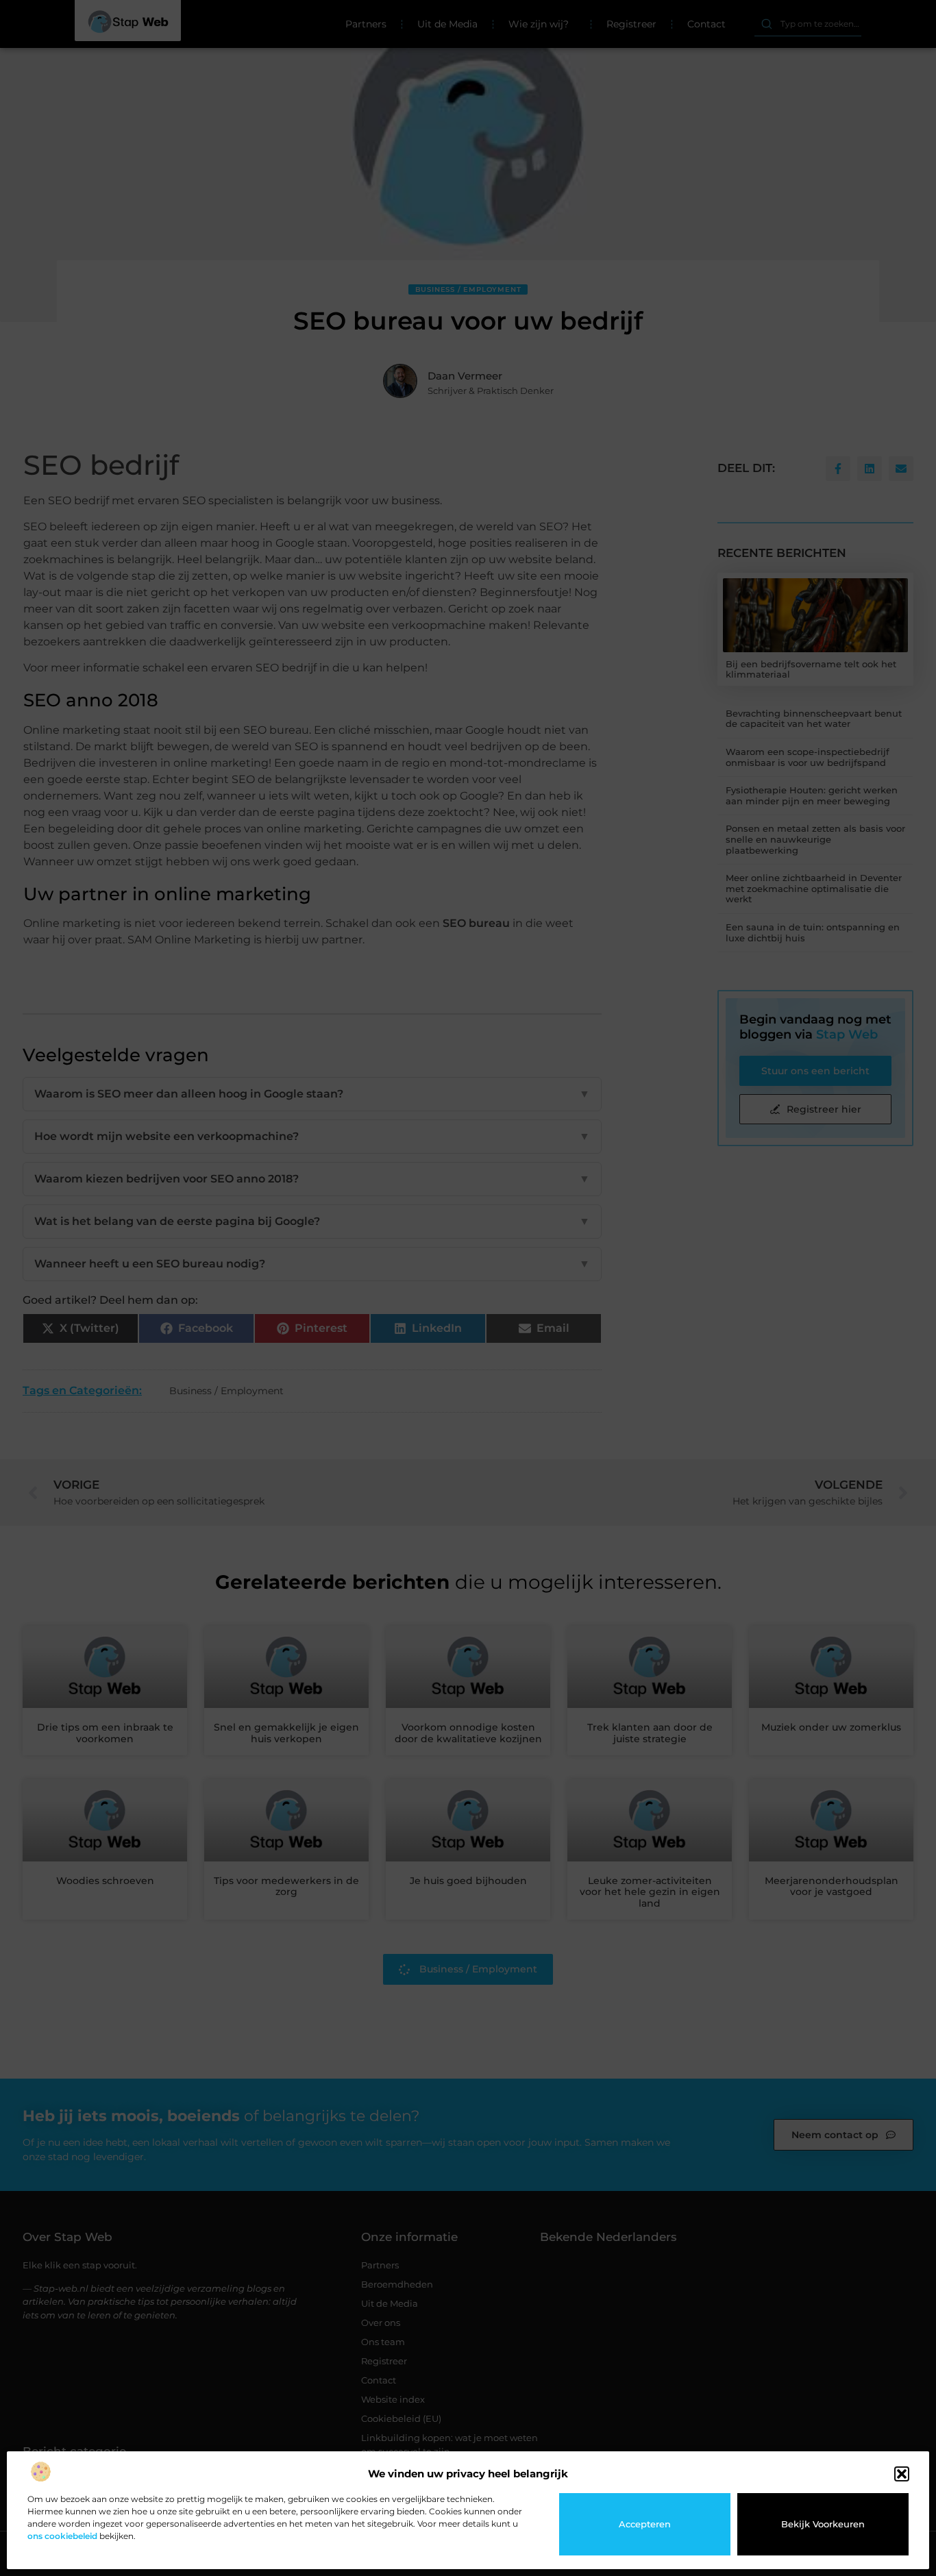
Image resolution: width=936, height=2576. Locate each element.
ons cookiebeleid (62, 2536)
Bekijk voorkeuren (823, 2524)
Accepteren (645, 2524)
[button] (902, 2474)
